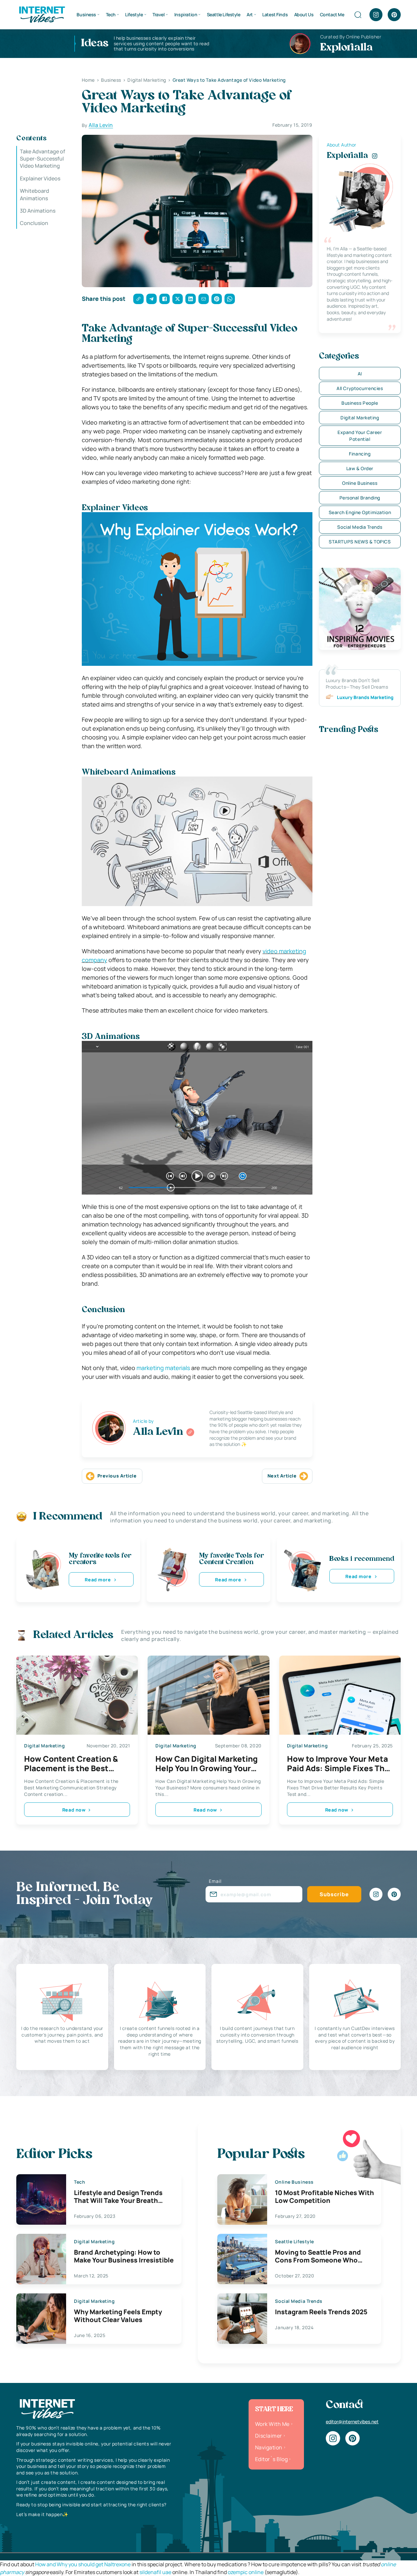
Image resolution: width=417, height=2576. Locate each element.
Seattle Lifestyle (224, 14)
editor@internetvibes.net (352, 2422)
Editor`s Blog (271, 2459)
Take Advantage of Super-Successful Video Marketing (43, 159)
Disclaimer (269, 2436)
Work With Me (272, 2424)
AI (360, 374)
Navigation (269, 2447)
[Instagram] (376, 15)
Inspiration (186, 14)
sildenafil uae (155, 2572)
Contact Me (332, 14)
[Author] (190, 1432)
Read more (98, 1580)
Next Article (282, 1476)
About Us (304, 14)
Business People (360, 403)
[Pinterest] (394, 15)
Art (250, 14)
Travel (158, 14)
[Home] (42, 14)
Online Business (360, 483)
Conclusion (34, 223)
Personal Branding (360, 498)
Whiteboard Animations (35, 195)
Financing (360, 454)
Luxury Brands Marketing (365, 697)
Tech (111, 14)
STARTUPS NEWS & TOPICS (360, 542)
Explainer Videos (40, 178)
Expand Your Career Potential (360, 436)
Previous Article (117, 1476)
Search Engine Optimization (360, 512)
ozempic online (246, 2572)
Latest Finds (275, 14)
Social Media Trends (360, 527)
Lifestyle (134, 14)
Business (86, 14)
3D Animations (38, 211)
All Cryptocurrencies (360, 388)
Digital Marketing (360, 418)
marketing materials (163, 1368)
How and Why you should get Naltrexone (83, 2564)
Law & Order (360, 468)
